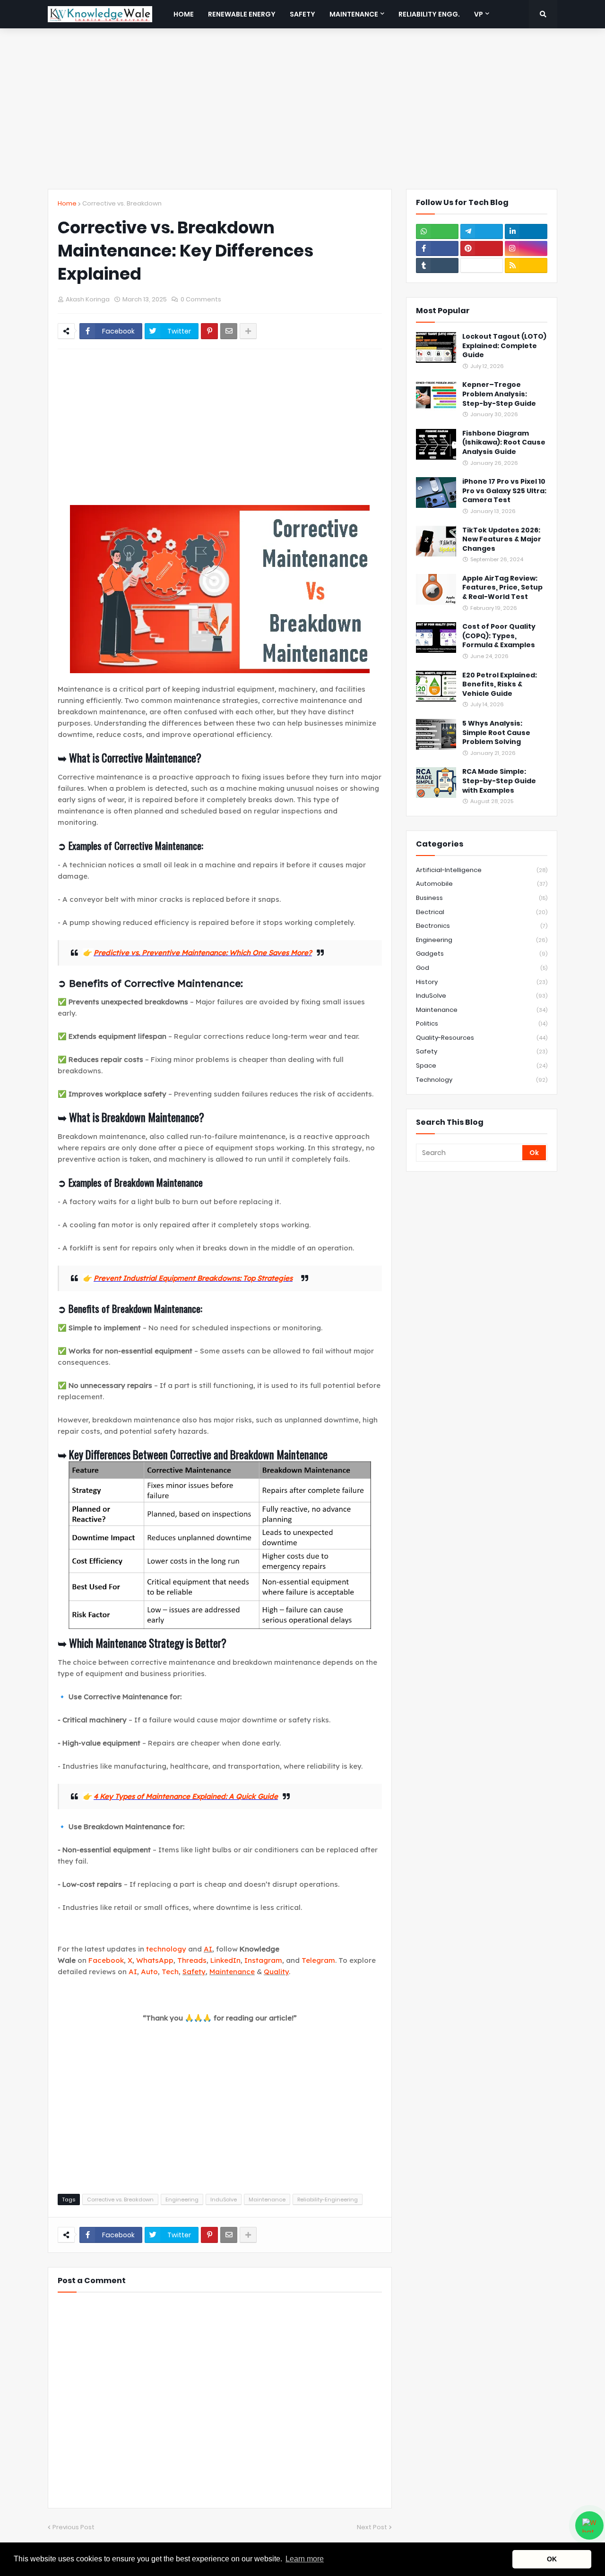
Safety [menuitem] (302, 14)
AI (208, 1949)
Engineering (182, 2199)
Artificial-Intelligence (482, 870)
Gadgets (482, 954)
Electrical (482, 912)
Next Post (372, 2527)
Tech (170, 1972)
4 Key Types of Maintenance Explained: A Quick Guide (186, 1796)
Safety (194, 1972)
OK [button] (552, 2559)
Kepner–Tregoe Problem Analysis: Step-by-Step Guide (499, 394)
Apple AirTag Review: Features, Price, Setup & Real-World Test (502, 588)
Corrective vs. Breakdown (122, 203)
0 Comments (201, 299)
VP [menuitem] (479, 14)
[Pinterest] (209, 331)
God (482, 968)
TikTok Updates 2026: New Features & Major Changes (502, 539)
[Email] (229, 331)
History (482, 982)
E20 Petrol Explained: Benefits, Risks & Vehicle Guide (500, 685)
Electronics (482, 926)
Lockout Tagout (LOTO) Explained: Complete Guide (504, 346)
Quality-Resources (482, 1038)
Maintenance (232, 1972)
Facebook (106, 1960)
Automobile (482, 884)
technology (166, 1949)
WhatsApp (155, 1960)
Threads (192, 1960)
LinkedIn (225, 1960)
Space (482, 1065)
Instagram (263, 1960)
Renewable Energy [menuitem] (242, 14)
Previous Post (73, 2527)
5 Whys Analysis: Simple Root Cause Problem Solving (496, 733)
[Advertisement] (302, 109)
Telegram (318, 1960)
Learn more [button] (305, 2559)
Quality (276, 1972)
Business (482, 898)
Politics (482, 1023)
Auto (149, 1972)
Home (67, 203)
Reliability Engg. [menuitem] (429, 14)
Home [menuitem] (184, 14)
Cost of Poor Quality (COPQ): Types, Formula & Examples (499, 636)
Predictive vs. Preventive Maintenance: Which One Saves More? (203, 953)
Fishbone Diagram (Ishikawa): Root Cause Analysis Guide (504, 443)
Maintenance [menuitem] (354, 14)
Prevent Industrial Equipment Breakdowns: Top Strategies (193, 1278)
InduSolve (224, 2199)
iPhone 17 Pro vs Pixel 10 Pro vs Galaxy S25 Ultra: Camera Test (504, 491)
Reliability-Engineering (328, 2199)
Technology (482, 1080)
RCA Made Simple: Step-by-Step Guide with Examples (499, 781)
